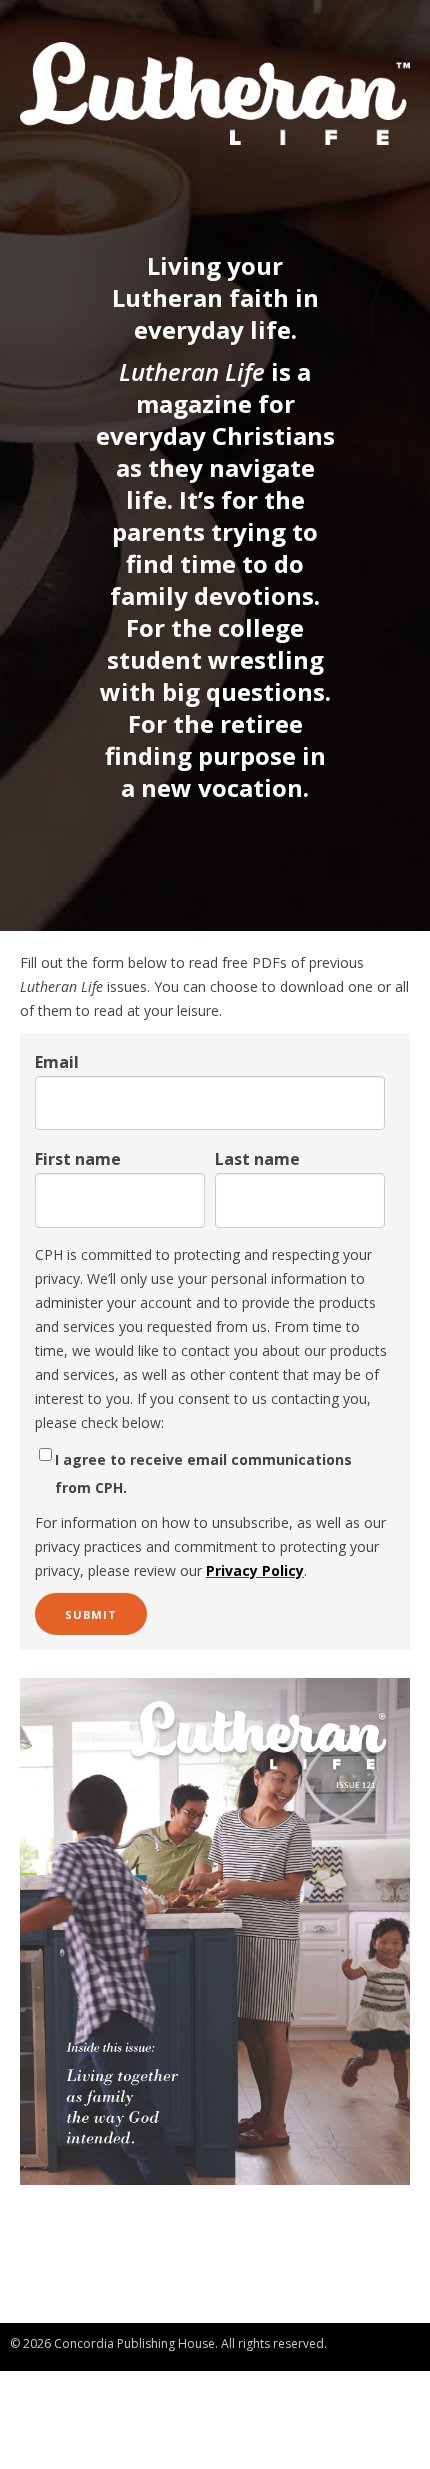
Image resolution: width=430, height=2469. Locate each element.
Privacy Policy (255, 1570)
